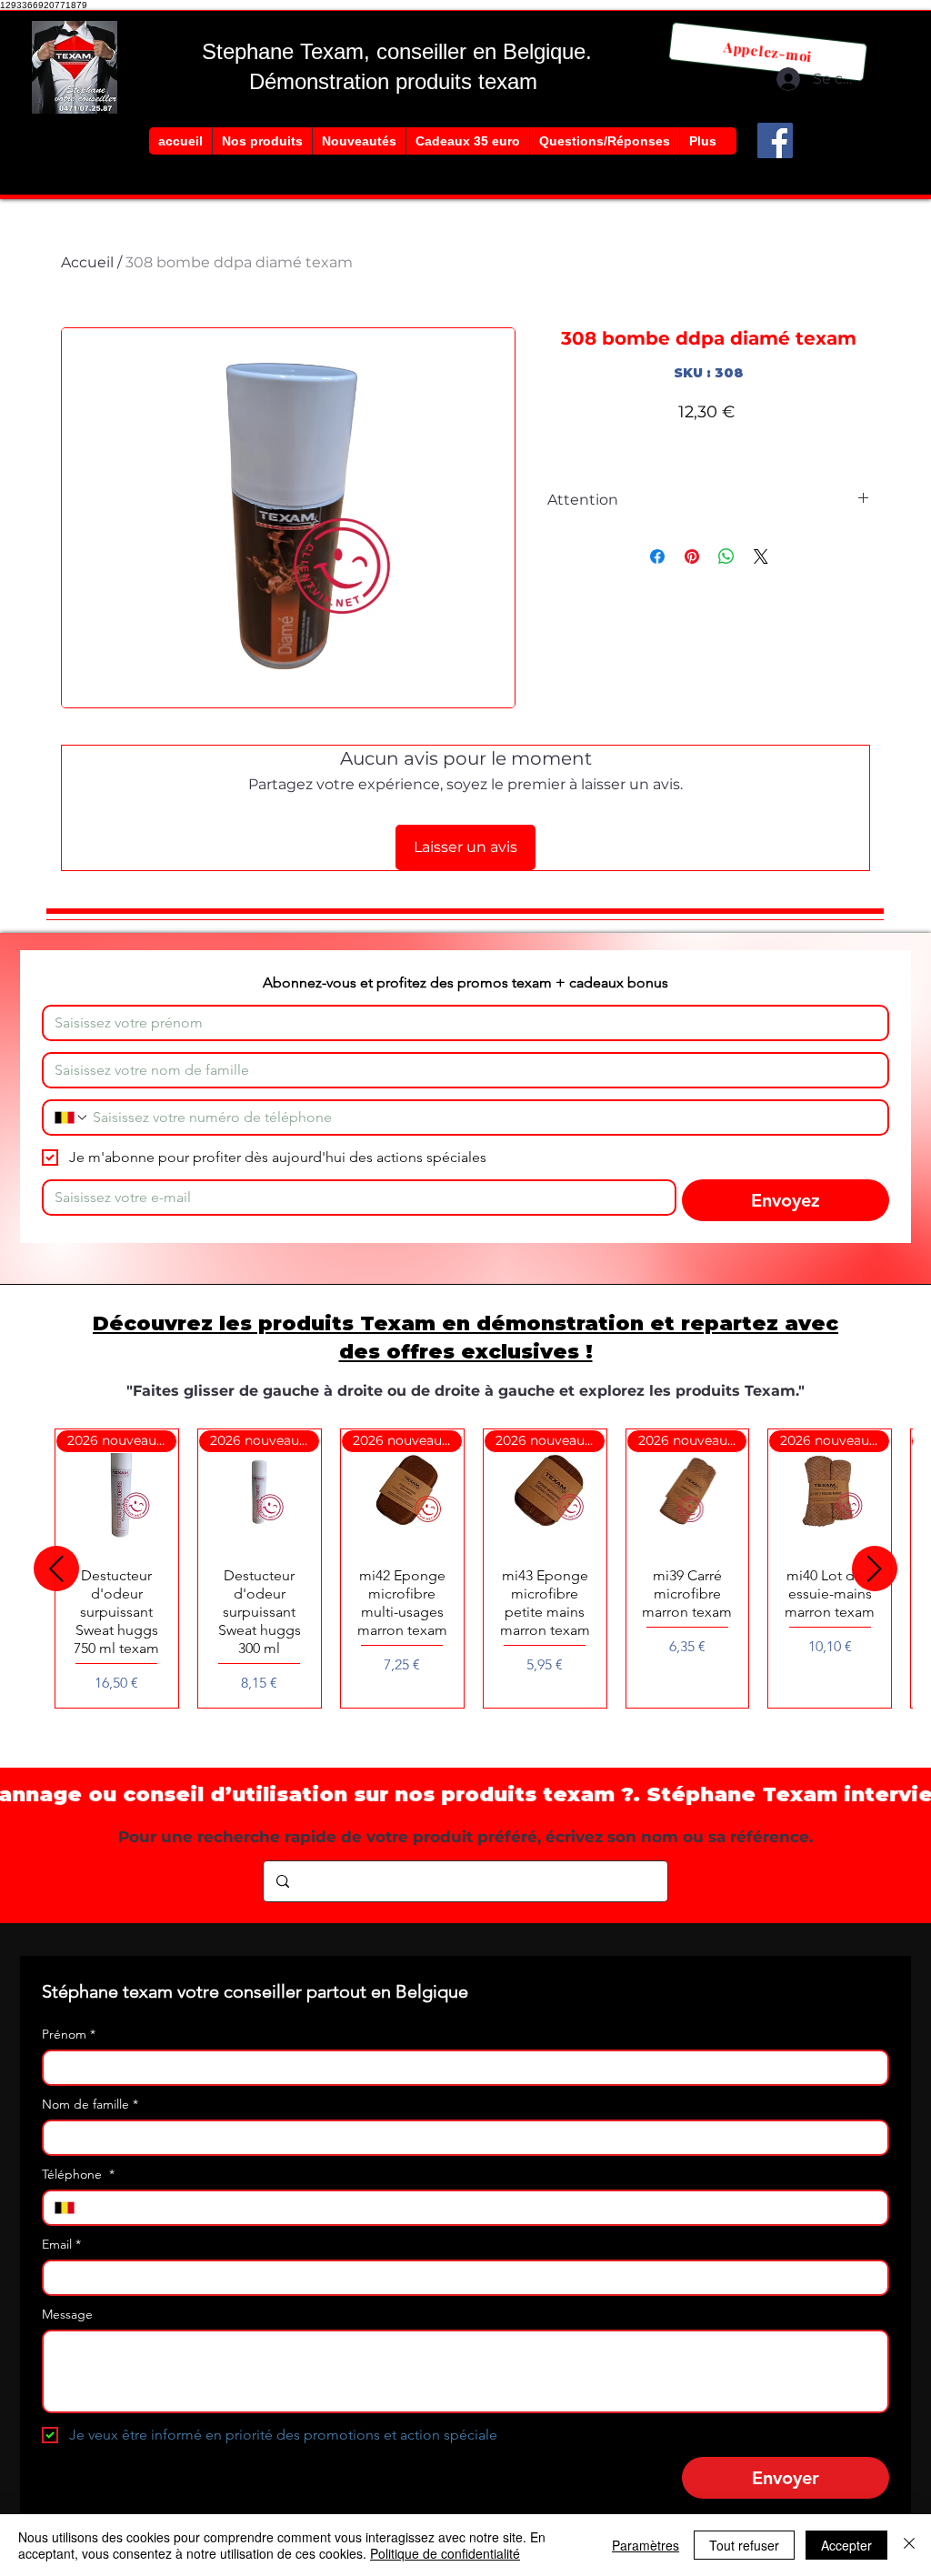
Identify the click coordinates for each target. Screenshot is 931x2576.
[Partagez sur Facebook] (657, 556)
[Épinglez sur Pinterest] (692, 556)
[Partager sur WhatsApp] (726, 556)
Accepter (846, 2545)
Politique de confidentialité (445, 2553)
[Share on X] (761, 556)
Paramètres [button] (646, 2545)
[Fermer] (909, 2545)
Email (61, 2245)
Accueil (87, 262)
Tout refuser (744, 2545)
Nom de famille (90, 2105)
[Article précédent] (56, 1569)
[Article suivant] (875, 1569)
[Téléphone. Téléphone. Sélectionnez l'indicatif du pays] (72, 1118)
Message (67, 2315)
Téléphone (78, 2175)
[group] (465, 1569)
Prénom (69, 2035)
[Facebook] (775, 140)
